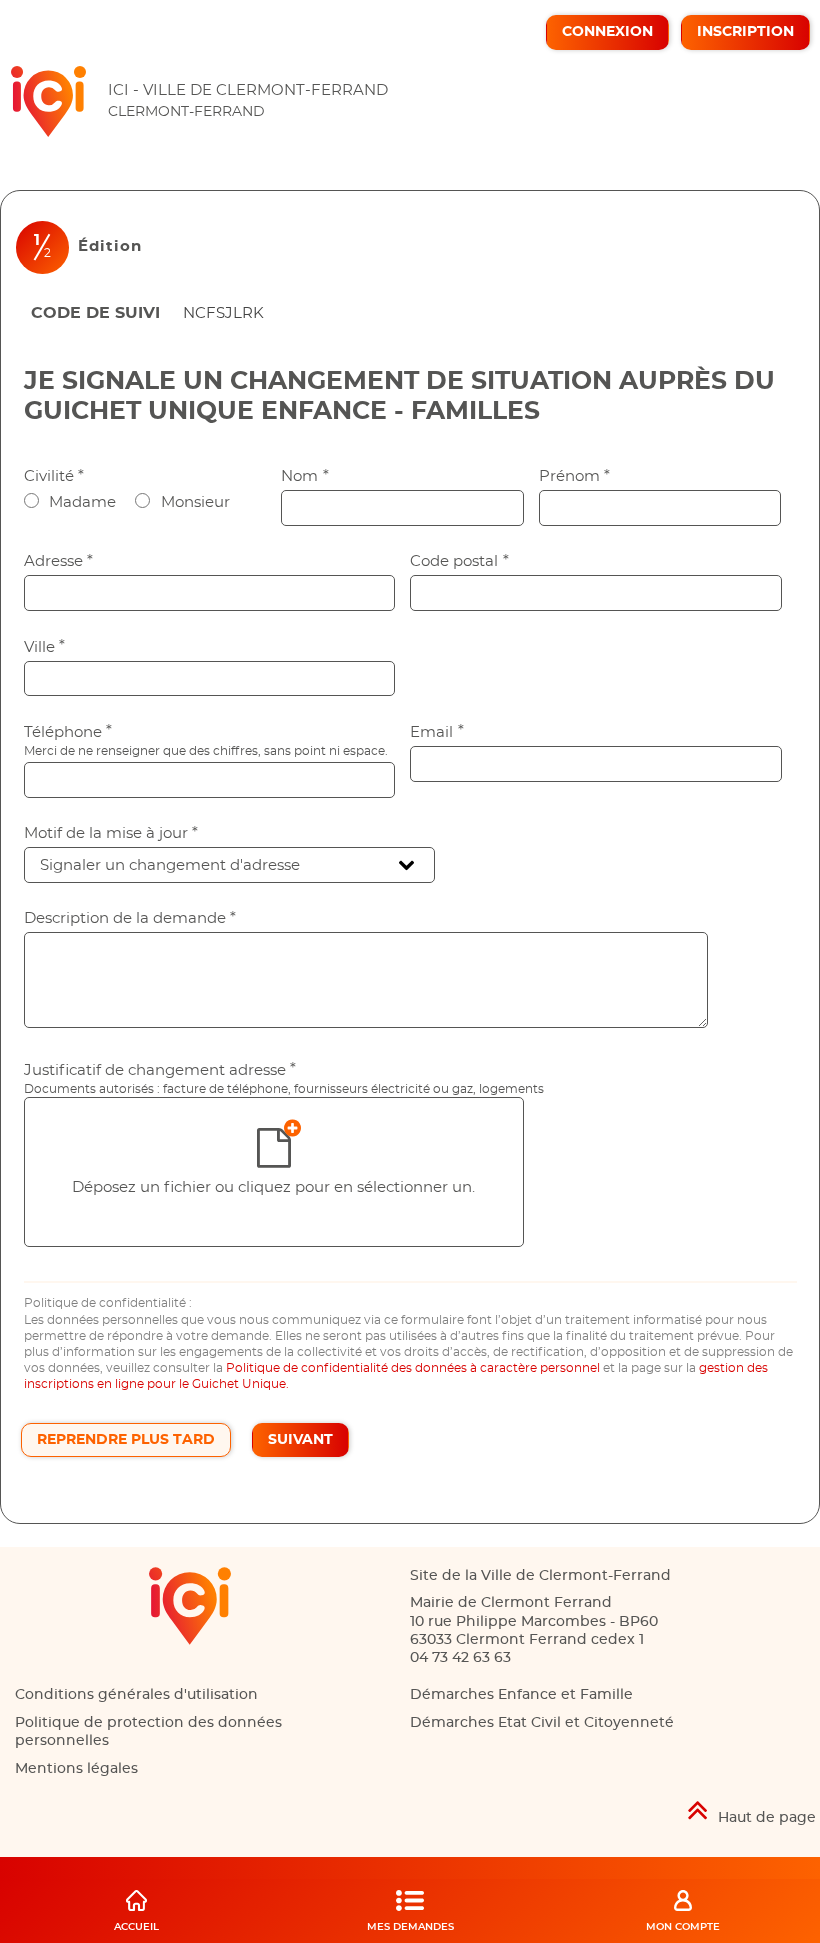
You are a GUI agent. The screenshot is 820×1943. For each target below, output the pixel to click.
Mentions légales (76, 1769)
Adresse (59, 561)
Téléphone (68, 732)
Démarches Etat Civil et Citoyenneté (542, 1723)
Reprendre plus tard (126, 1440)
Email (437, 732)
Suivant (300, 1440)
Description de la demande (130, 918)
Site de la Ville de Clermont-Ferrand (540, 1576)
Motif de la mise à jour (111, 833)
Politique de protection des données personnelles (148, 1732)
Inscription (745, 32)
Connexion (607, 32)
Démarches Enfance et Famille (521, 1695)
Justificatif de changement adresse (160, 1070)
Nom (305, 476)
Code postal (459, 561)
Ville (45, 647)
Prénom (575, 476)
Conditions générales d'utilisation (136, 1695)
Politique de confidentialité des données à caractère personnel (413, 1368)
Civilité (54, 476)
